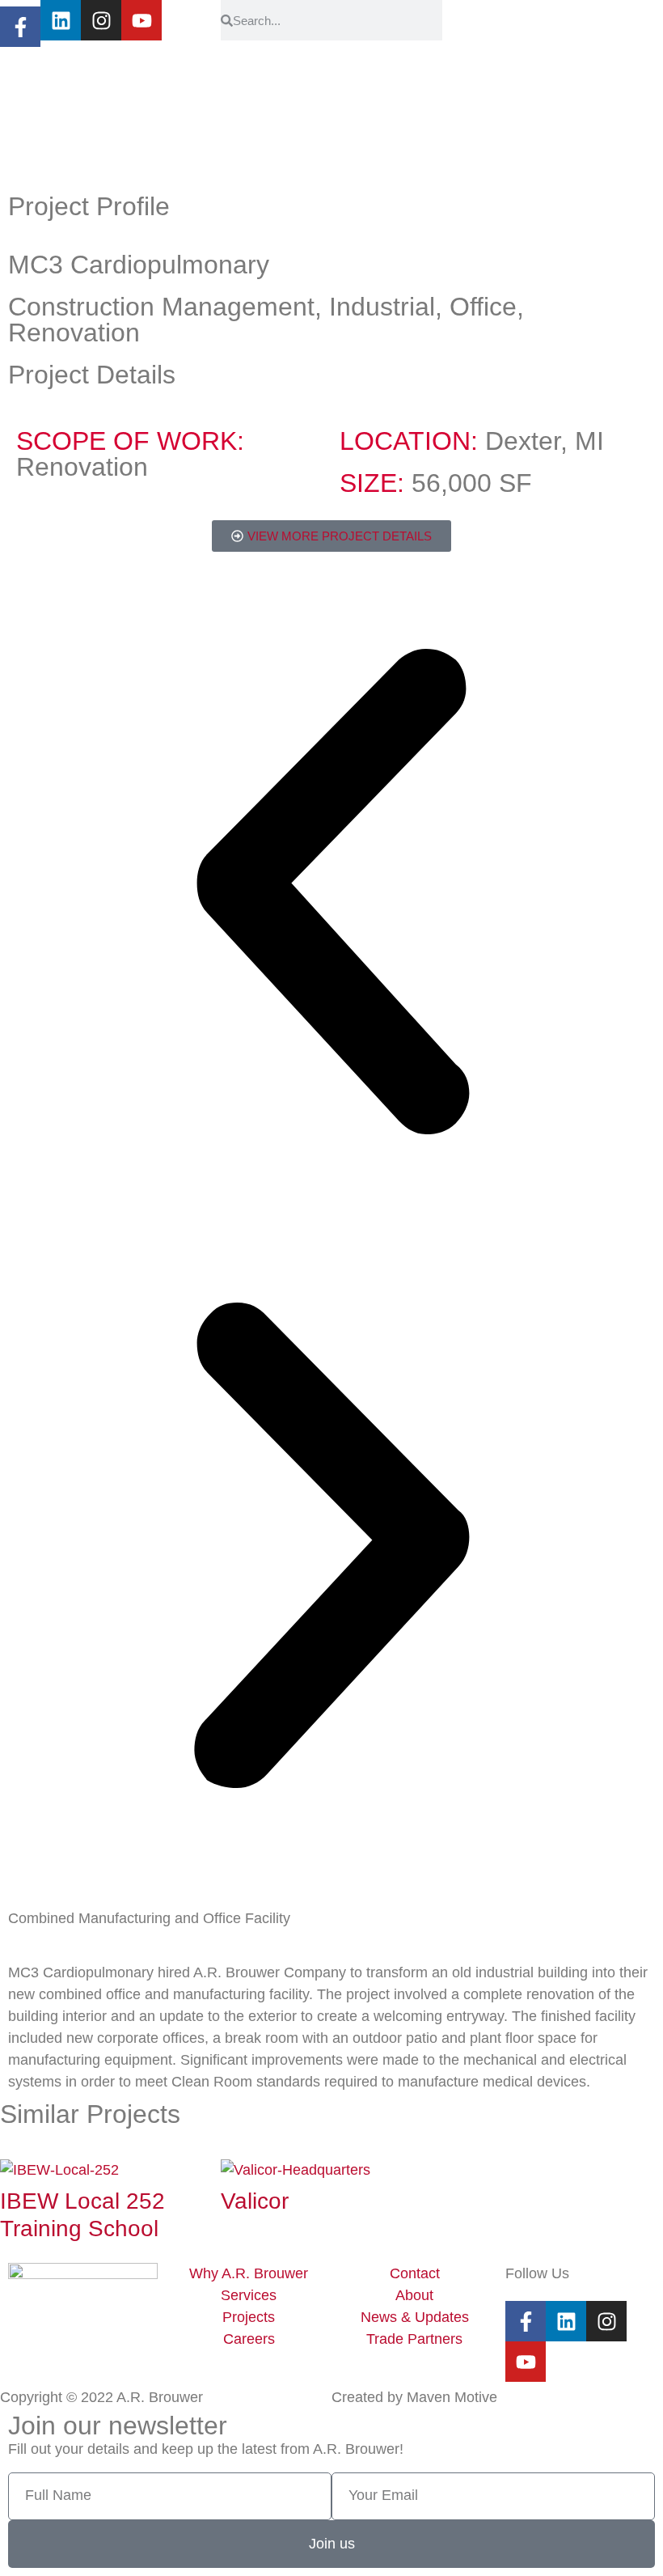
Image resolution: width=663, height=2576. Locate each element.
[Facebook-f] (20, 23)
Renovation (74, 333)
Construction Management (161, 307)
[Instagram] (101, 20)
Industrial (382, 307)
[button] (331, 895)
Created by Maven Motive (414, 2397)
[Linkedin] (61, 20)
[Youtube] (141, 20)
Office (483, 307)
